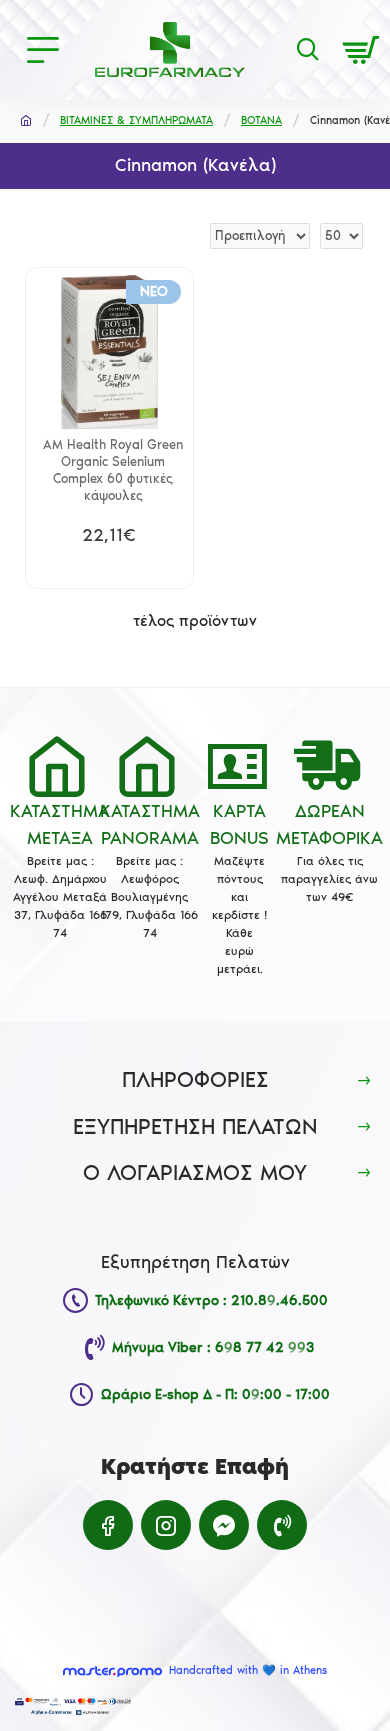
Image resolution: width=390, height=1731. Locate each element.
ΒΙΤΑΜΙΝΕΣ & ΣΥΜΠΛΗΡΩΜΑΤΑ (136, 120)
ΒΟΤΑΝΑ (261, 120)
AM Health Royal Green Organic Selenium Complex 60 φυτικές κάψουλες (113, 470)
